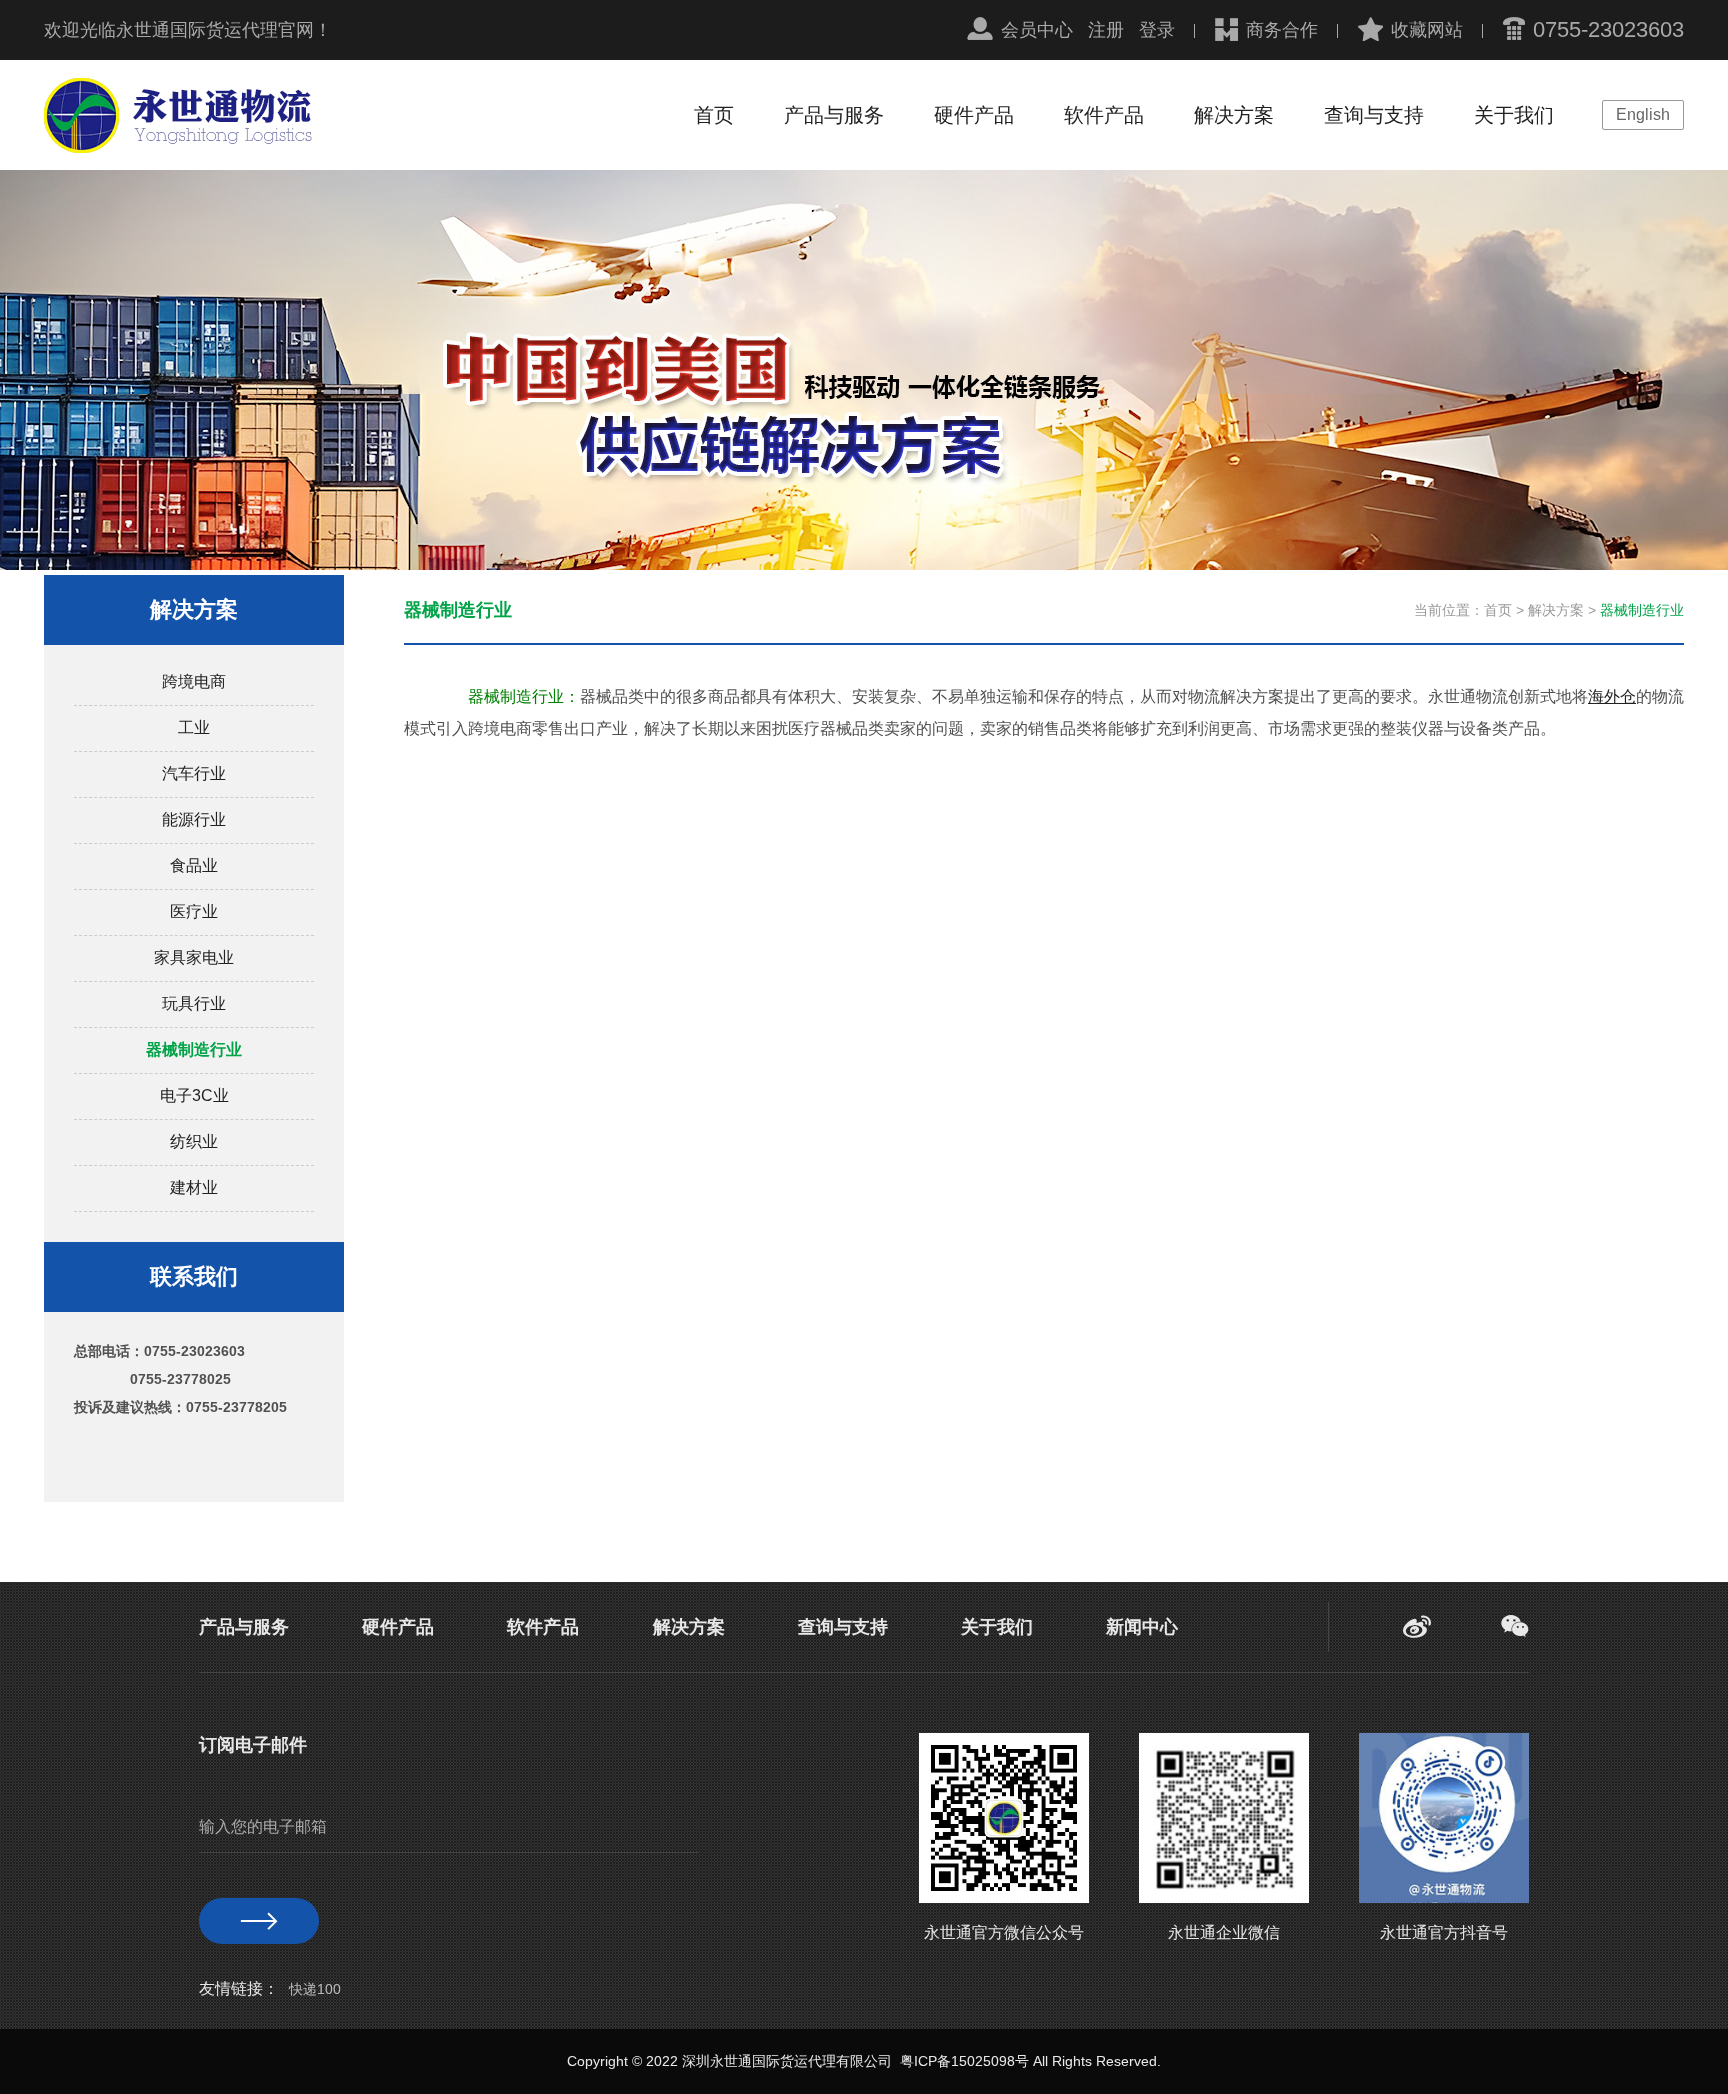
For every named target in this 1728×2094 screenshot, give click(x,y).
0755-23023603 (1608, 29)
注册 (1106, 30)
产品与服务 (834, 115)
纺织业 (194, 1141)
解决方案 (1234, 115)
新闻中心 (1142, 1627)
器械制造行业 (194, 1049)
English (1643, 114)
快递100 (315, 1989)
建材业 (194, 1187)
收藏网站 (1427, 30)
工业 (194, 727)
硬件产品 (974, 115)
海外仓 (1612, 696)
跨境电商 (194, 681)
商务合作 (1282, 30)
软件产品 (1104, 115)
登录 (1157, 30)
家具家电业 (194, 957)
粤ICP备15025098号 (964, 2061)
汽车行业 (194, 773)
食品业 (194, 865)
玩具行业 (194, 1003)
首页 (714, 115)
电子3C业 (194, 1095)
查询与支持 (1374, 115)
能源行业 (194, 819)
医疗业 (194, 911)
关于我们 (1514, 115)
